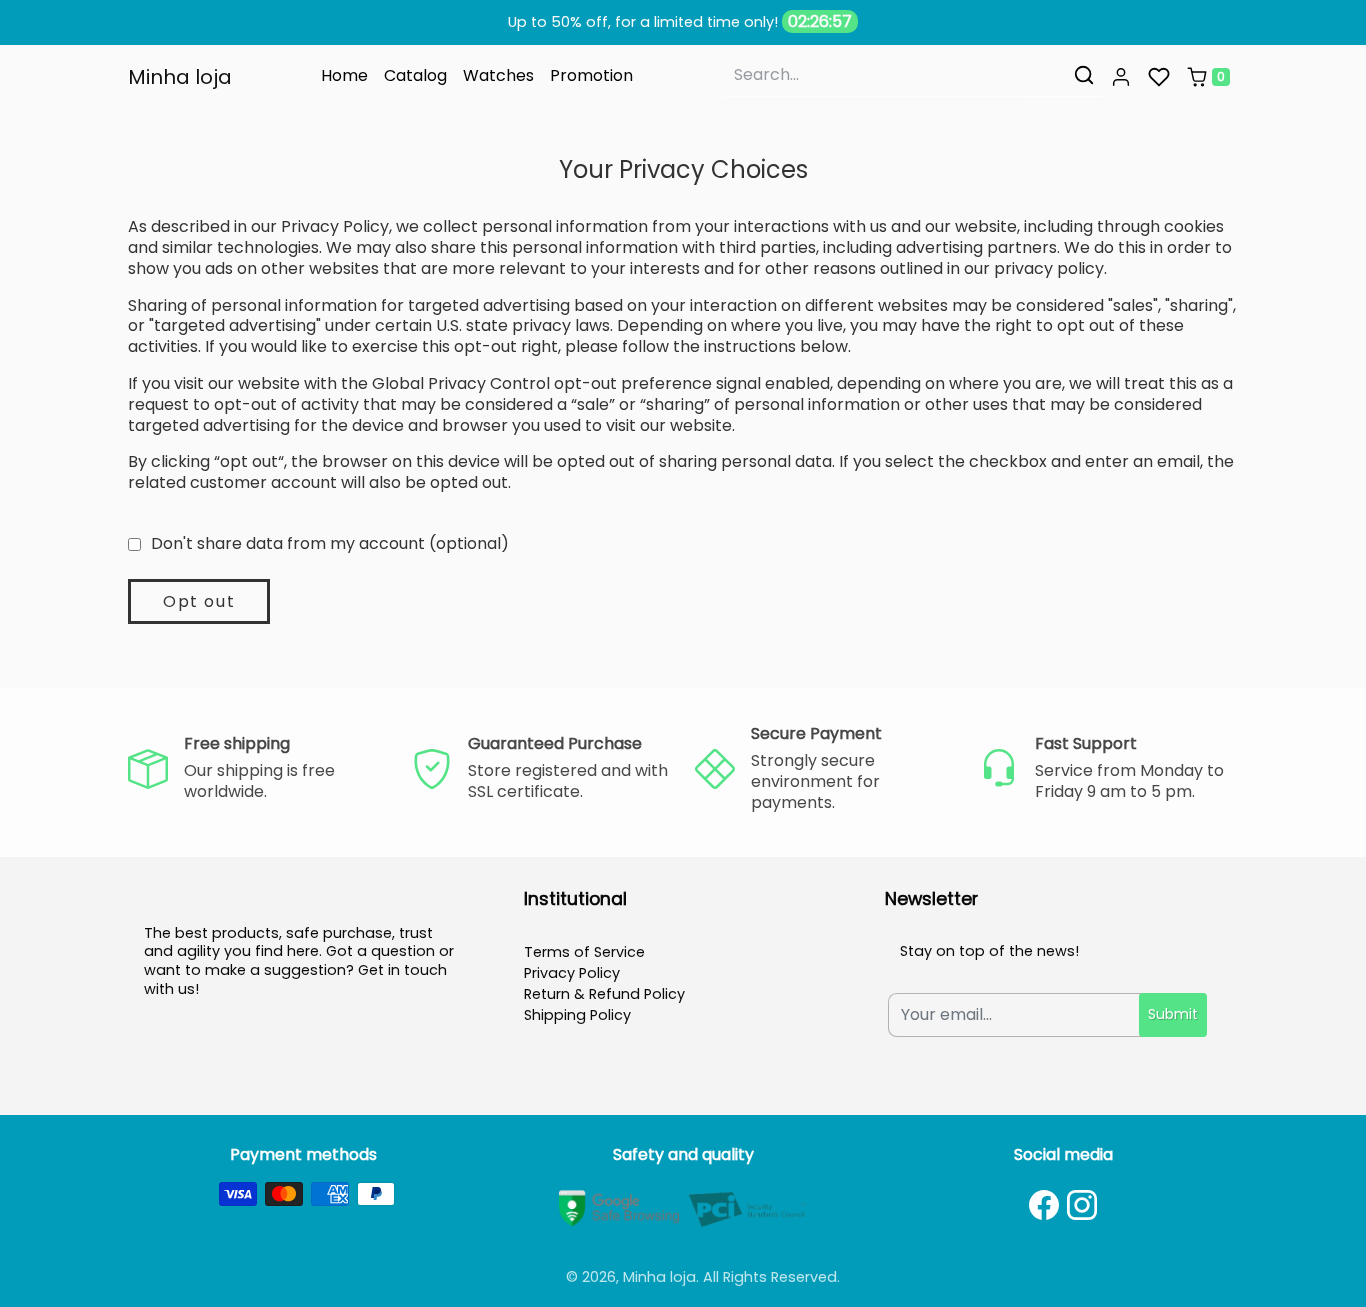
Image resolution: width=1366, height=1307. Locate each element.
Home (344, 75)
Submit (1173, 1014)
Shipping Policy (577, 1015)
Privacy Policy (572, 973)
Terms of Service (584, 952)
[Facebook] (1044, 1205)
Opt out (199, 601)
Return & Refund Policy (604, 994)
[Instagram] (1082, 1205)
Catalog (415, 75)
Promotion (591, 75)
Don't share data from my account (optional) (330, 544)
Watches (498, 75)
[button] (1121, 77)
